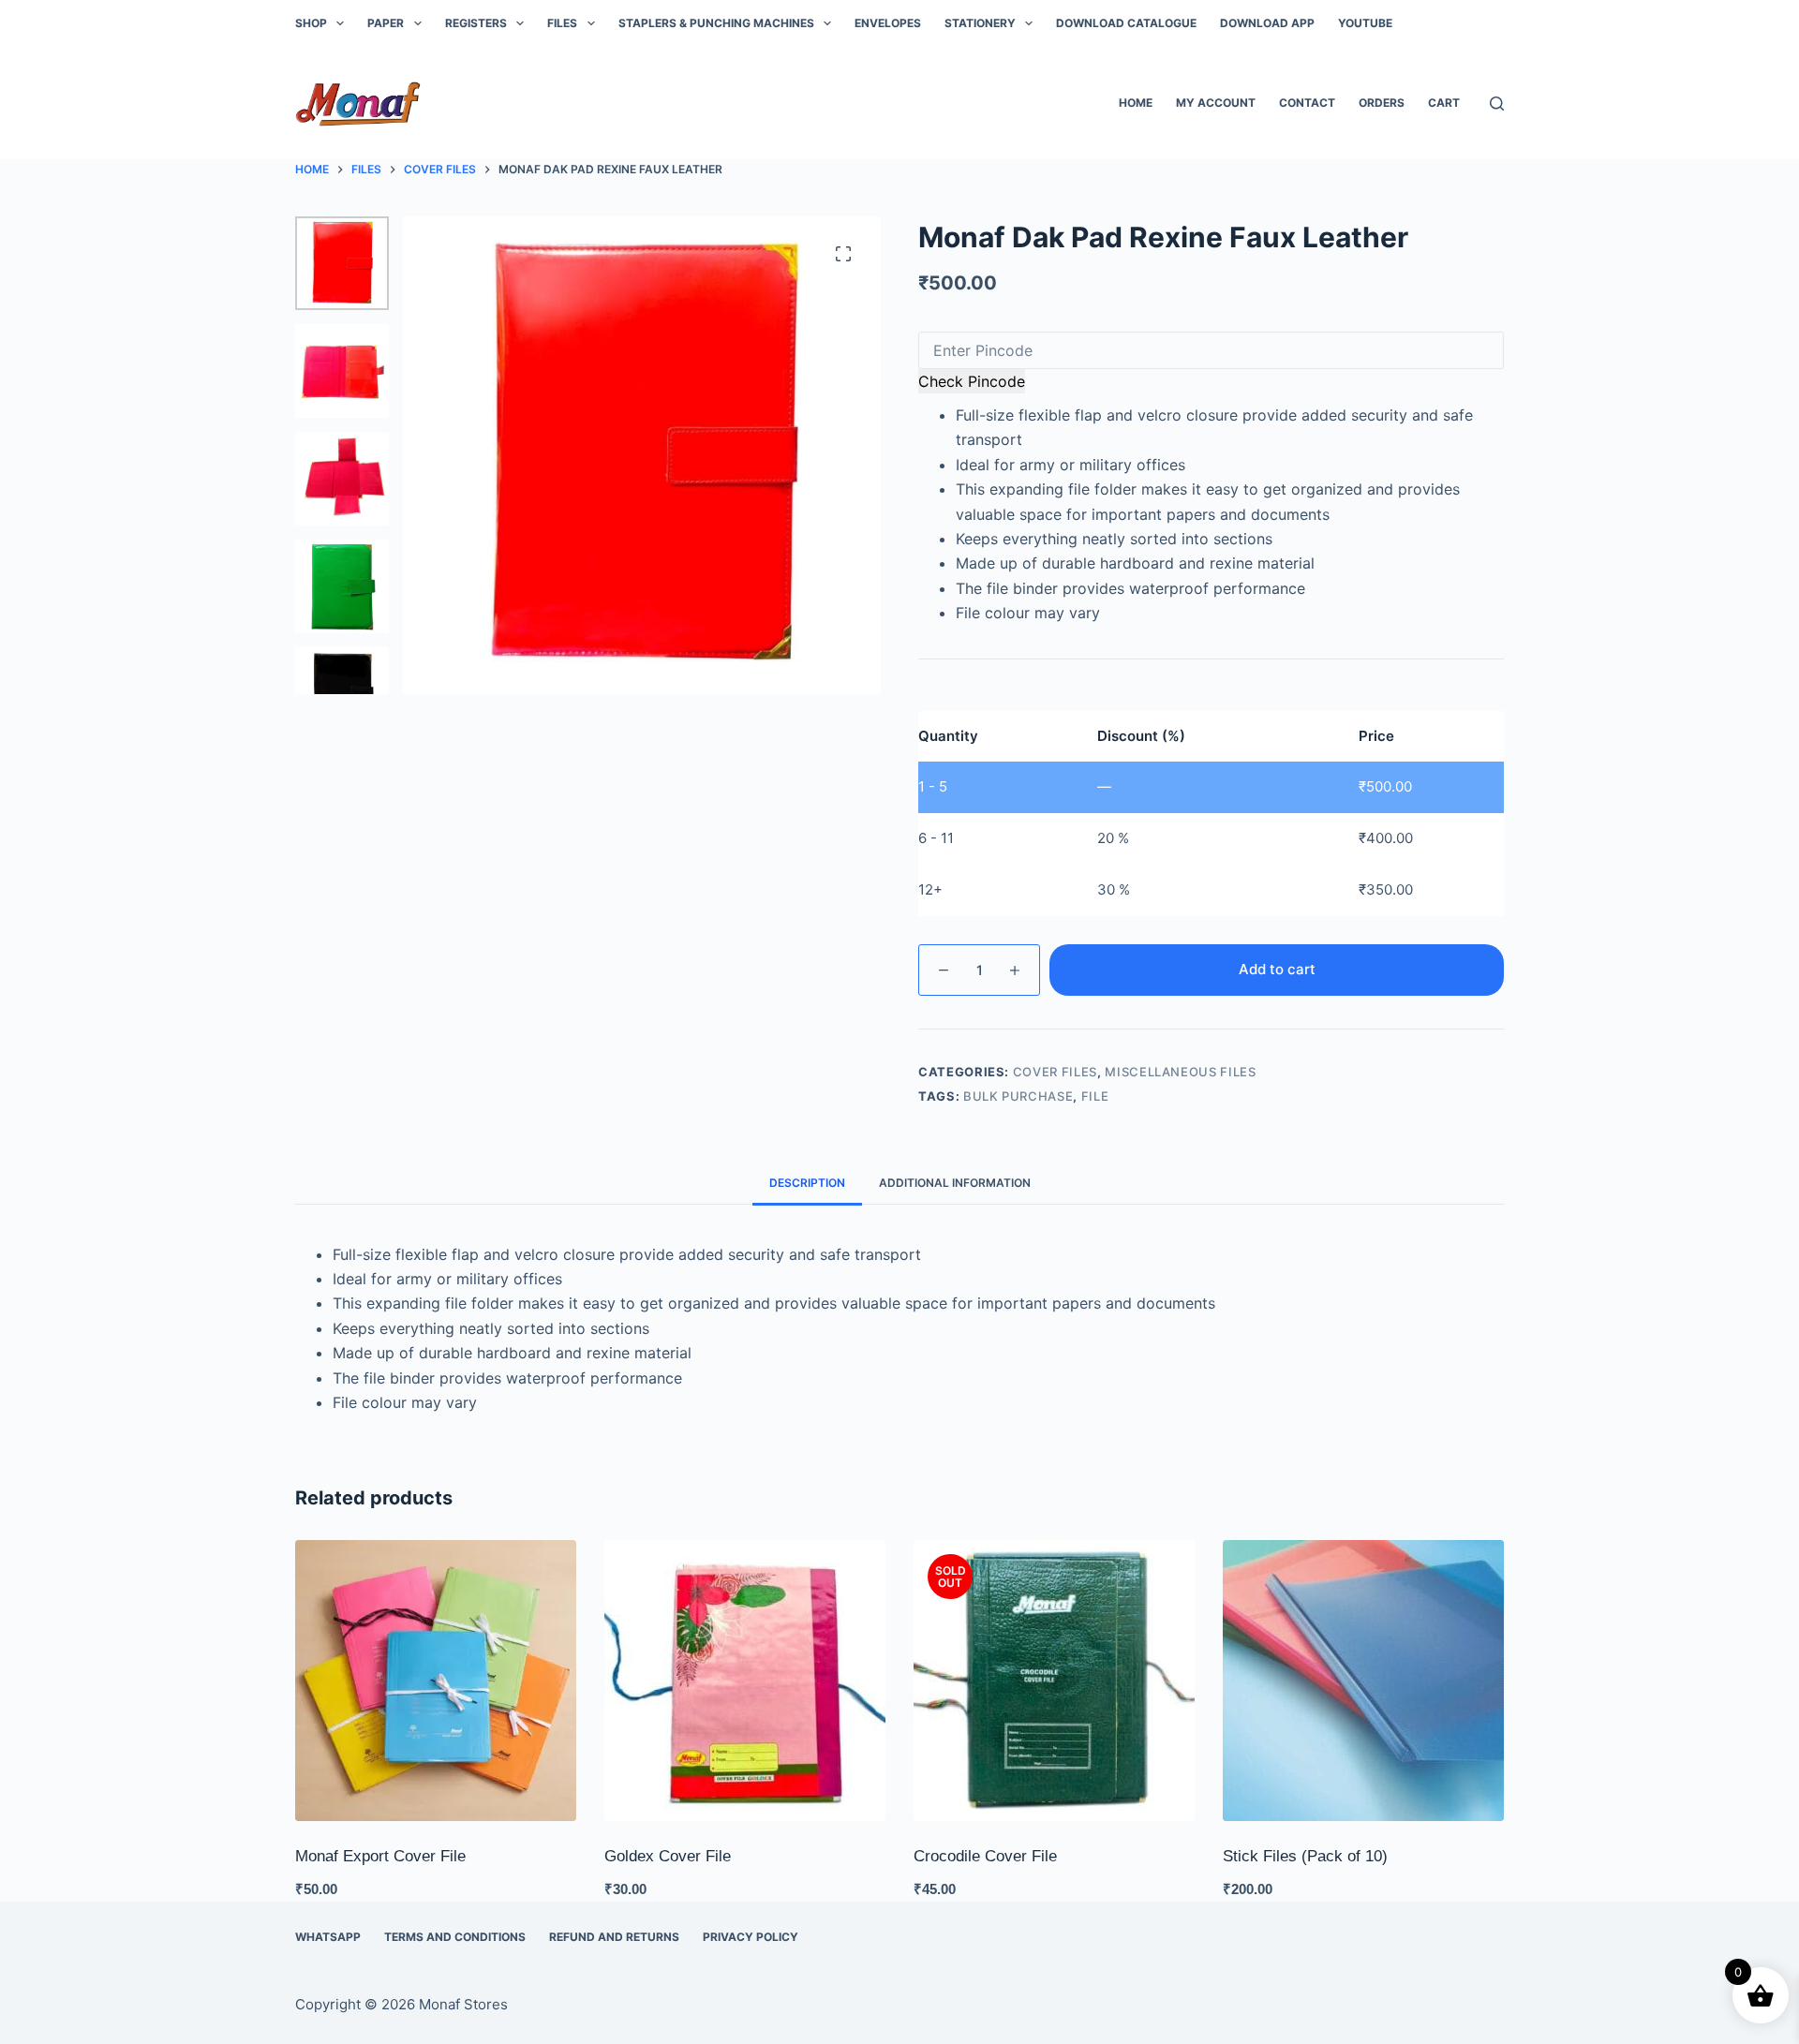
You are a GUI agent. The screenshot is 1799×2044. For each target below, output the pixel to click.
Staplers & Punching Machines (716, 23)
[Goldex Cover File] (745, 1681)
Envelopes (888, 23)
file (1095, 1096)
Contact (1307, 103)
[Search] (1497, 104)
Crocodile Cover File (985, 1856)
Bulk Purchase (1018, 1096)
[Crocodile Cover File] (1054, 1681)
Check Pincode (972, 381)
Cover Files (1055, 1072)
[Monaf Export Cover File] (436, 1681)
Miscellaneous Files (1180, 1072)
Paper (386, 23)
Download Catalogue (1126, 23)
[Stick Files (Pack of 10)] (1363, 1681)
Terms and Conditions (455, 1937)
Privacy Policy (751, 1937)
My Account (1216, 103)
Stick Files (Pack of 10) (1305, 1856)
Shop (311, 23)
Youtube (1365, 23)
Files (562, 23)
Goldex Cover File (668, 1856)
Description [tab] (807, 1183)
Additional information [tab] (955, 1183)
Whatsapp (328, 1937)
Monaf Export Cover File (380, 1856)
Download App (1267, 23)
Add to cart (1277, 969)
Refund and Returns (614, 1937)
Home (1136, 103)
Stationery (980, 23)
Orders (1382, 103)
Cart (1444, 103)
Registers (476, 23)
